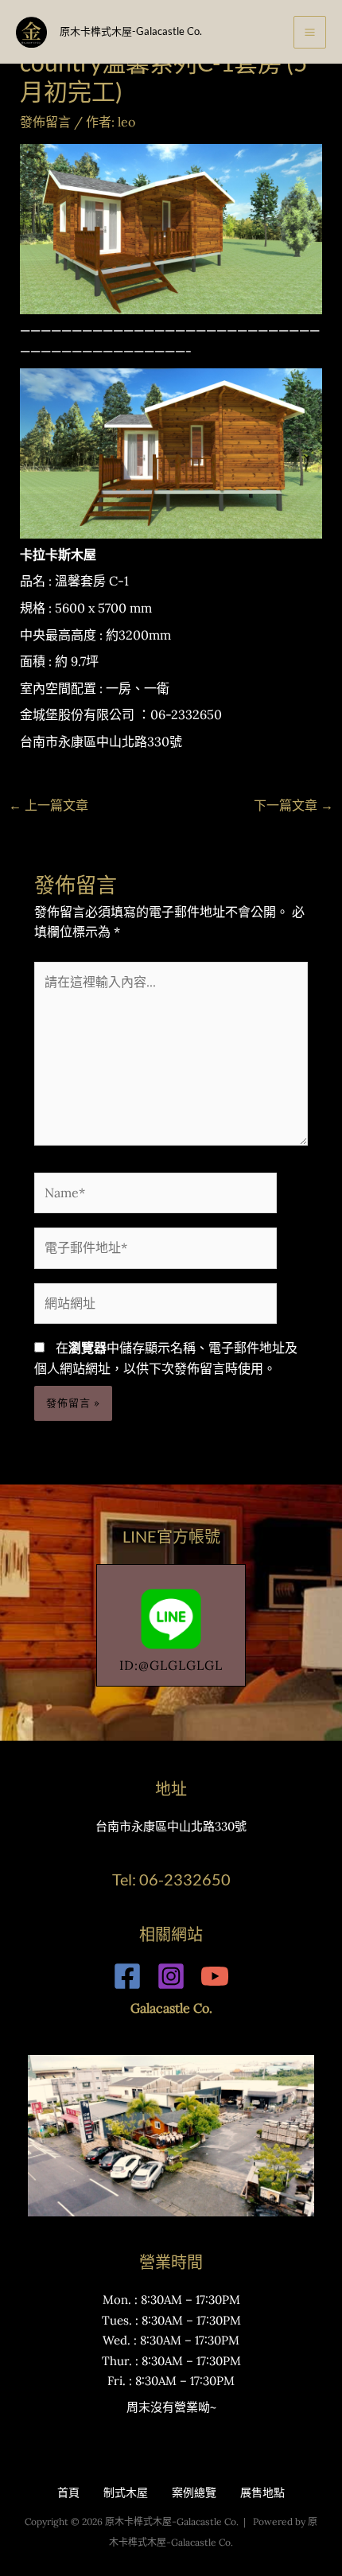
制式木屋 (126, 2492)
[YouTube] (215, 1976)
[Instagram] (171, 1976)
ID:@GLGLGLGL (171, 1665)
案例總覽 (194, 2492)
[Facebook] (127, 1976)
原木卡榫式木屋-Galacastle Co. (131, 31)
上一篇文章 (49, 805)
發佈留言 (45, 122)
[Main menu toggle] (310, 32)
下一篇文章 (293, 805)
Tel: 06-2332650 (171, 1879)
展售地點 (262, 2492)
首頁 (68, 2492)
